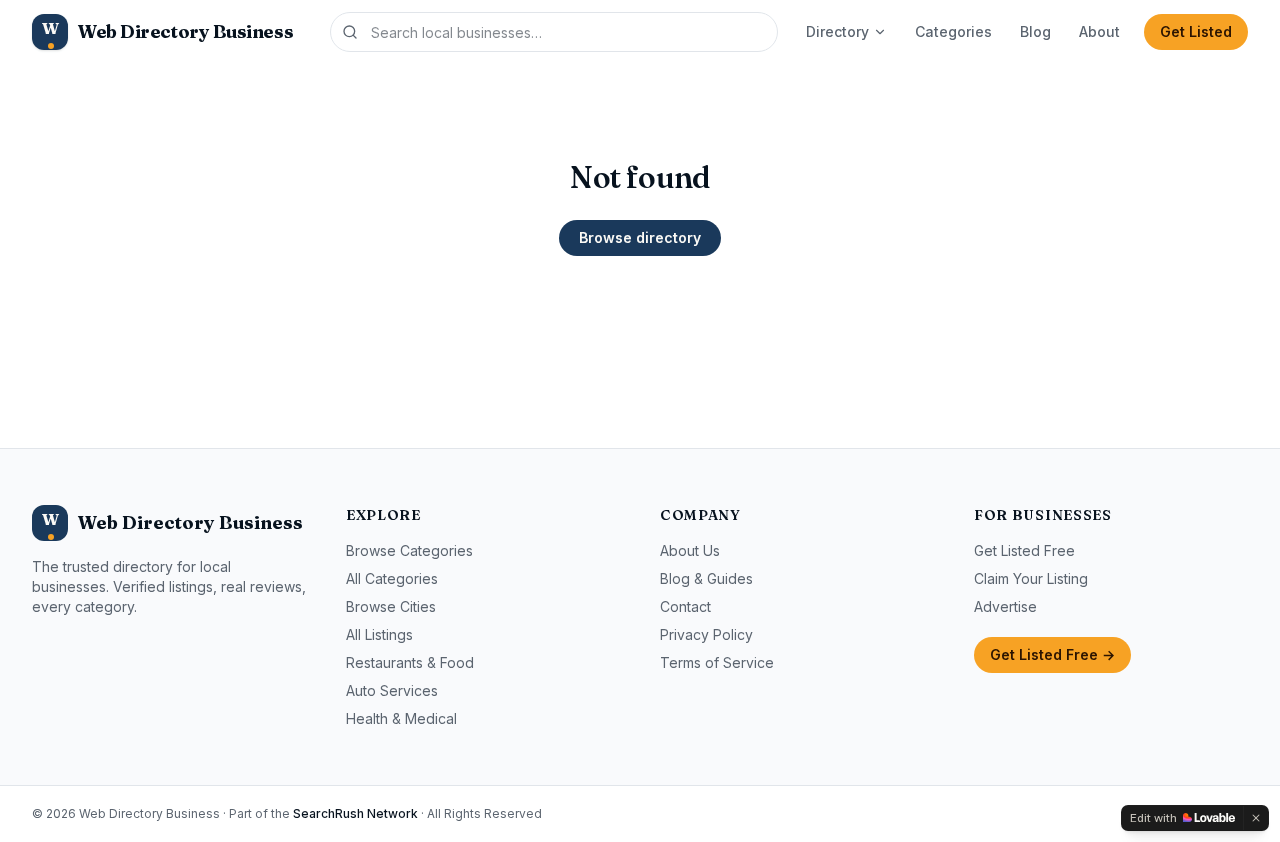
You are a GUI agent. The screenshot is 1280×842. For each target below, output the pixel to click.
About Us (690, 550)
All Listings (379, 634)
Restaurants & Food (410, 662)
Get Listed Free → (1052, 654)
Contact (685, 606)
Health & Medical (401, 718)
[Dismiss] (1256, 818)
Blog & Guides (706, 578)
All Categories (392, 578)
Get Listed (1196, 31)
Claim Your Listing (1031, 578)
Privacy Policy (706, 634)
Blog (1035, 31)
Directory (837, 31)
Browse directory (640, 237)
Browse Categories (409, 550)
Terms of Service (717, 662)
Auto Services (392, 690)
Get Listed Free (1024, 550)
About (1099, 31)
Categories (953, 31)
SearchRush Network (355, 813)
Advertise (1005, 606)
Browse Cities (391, 606)
